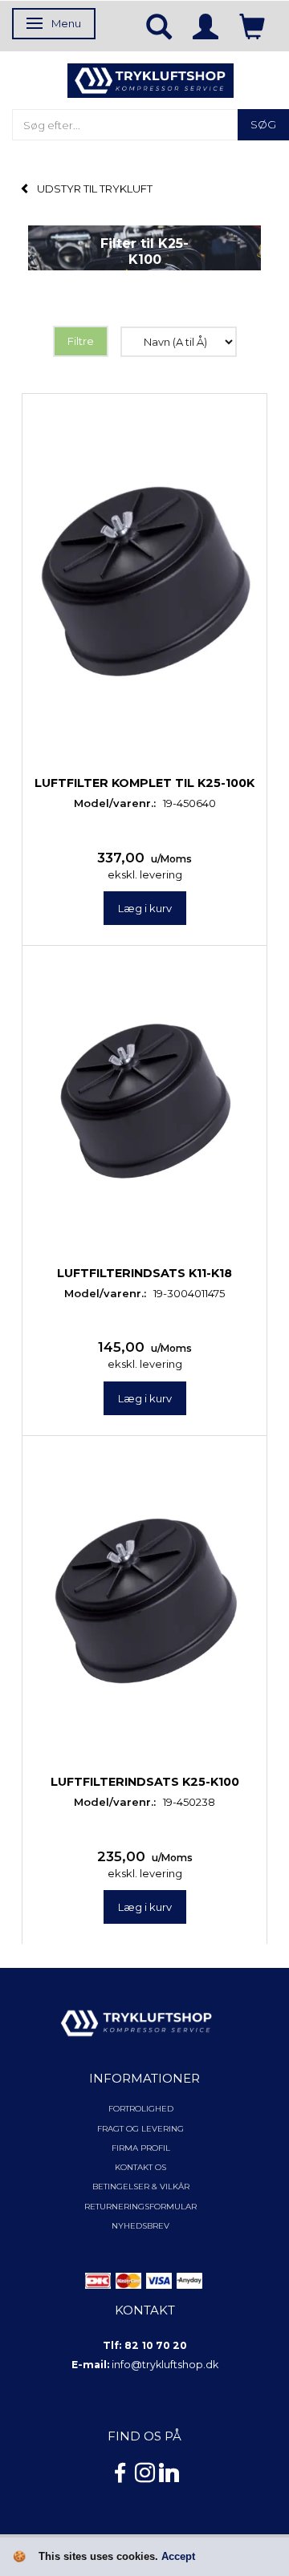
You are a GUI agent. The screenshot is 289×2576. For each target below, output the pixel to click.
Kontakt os (140, 2167)
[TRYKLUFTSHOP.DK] (151, 79)
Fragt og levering (140, 2129)
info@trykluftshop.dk (165, 2365)
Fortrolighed (141, 2109)
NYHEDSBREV (140, 2226)
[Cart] (252, 26)
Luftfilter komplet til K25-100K (144, 783)
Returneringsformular (140, 2207)
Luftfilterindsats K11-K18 (144, 1273)
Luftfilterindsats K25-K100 (145, 1782)
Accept (178, 2556)
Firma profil (141, 2148)
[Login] (206, 26)
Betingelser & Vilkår (141, 2187)
